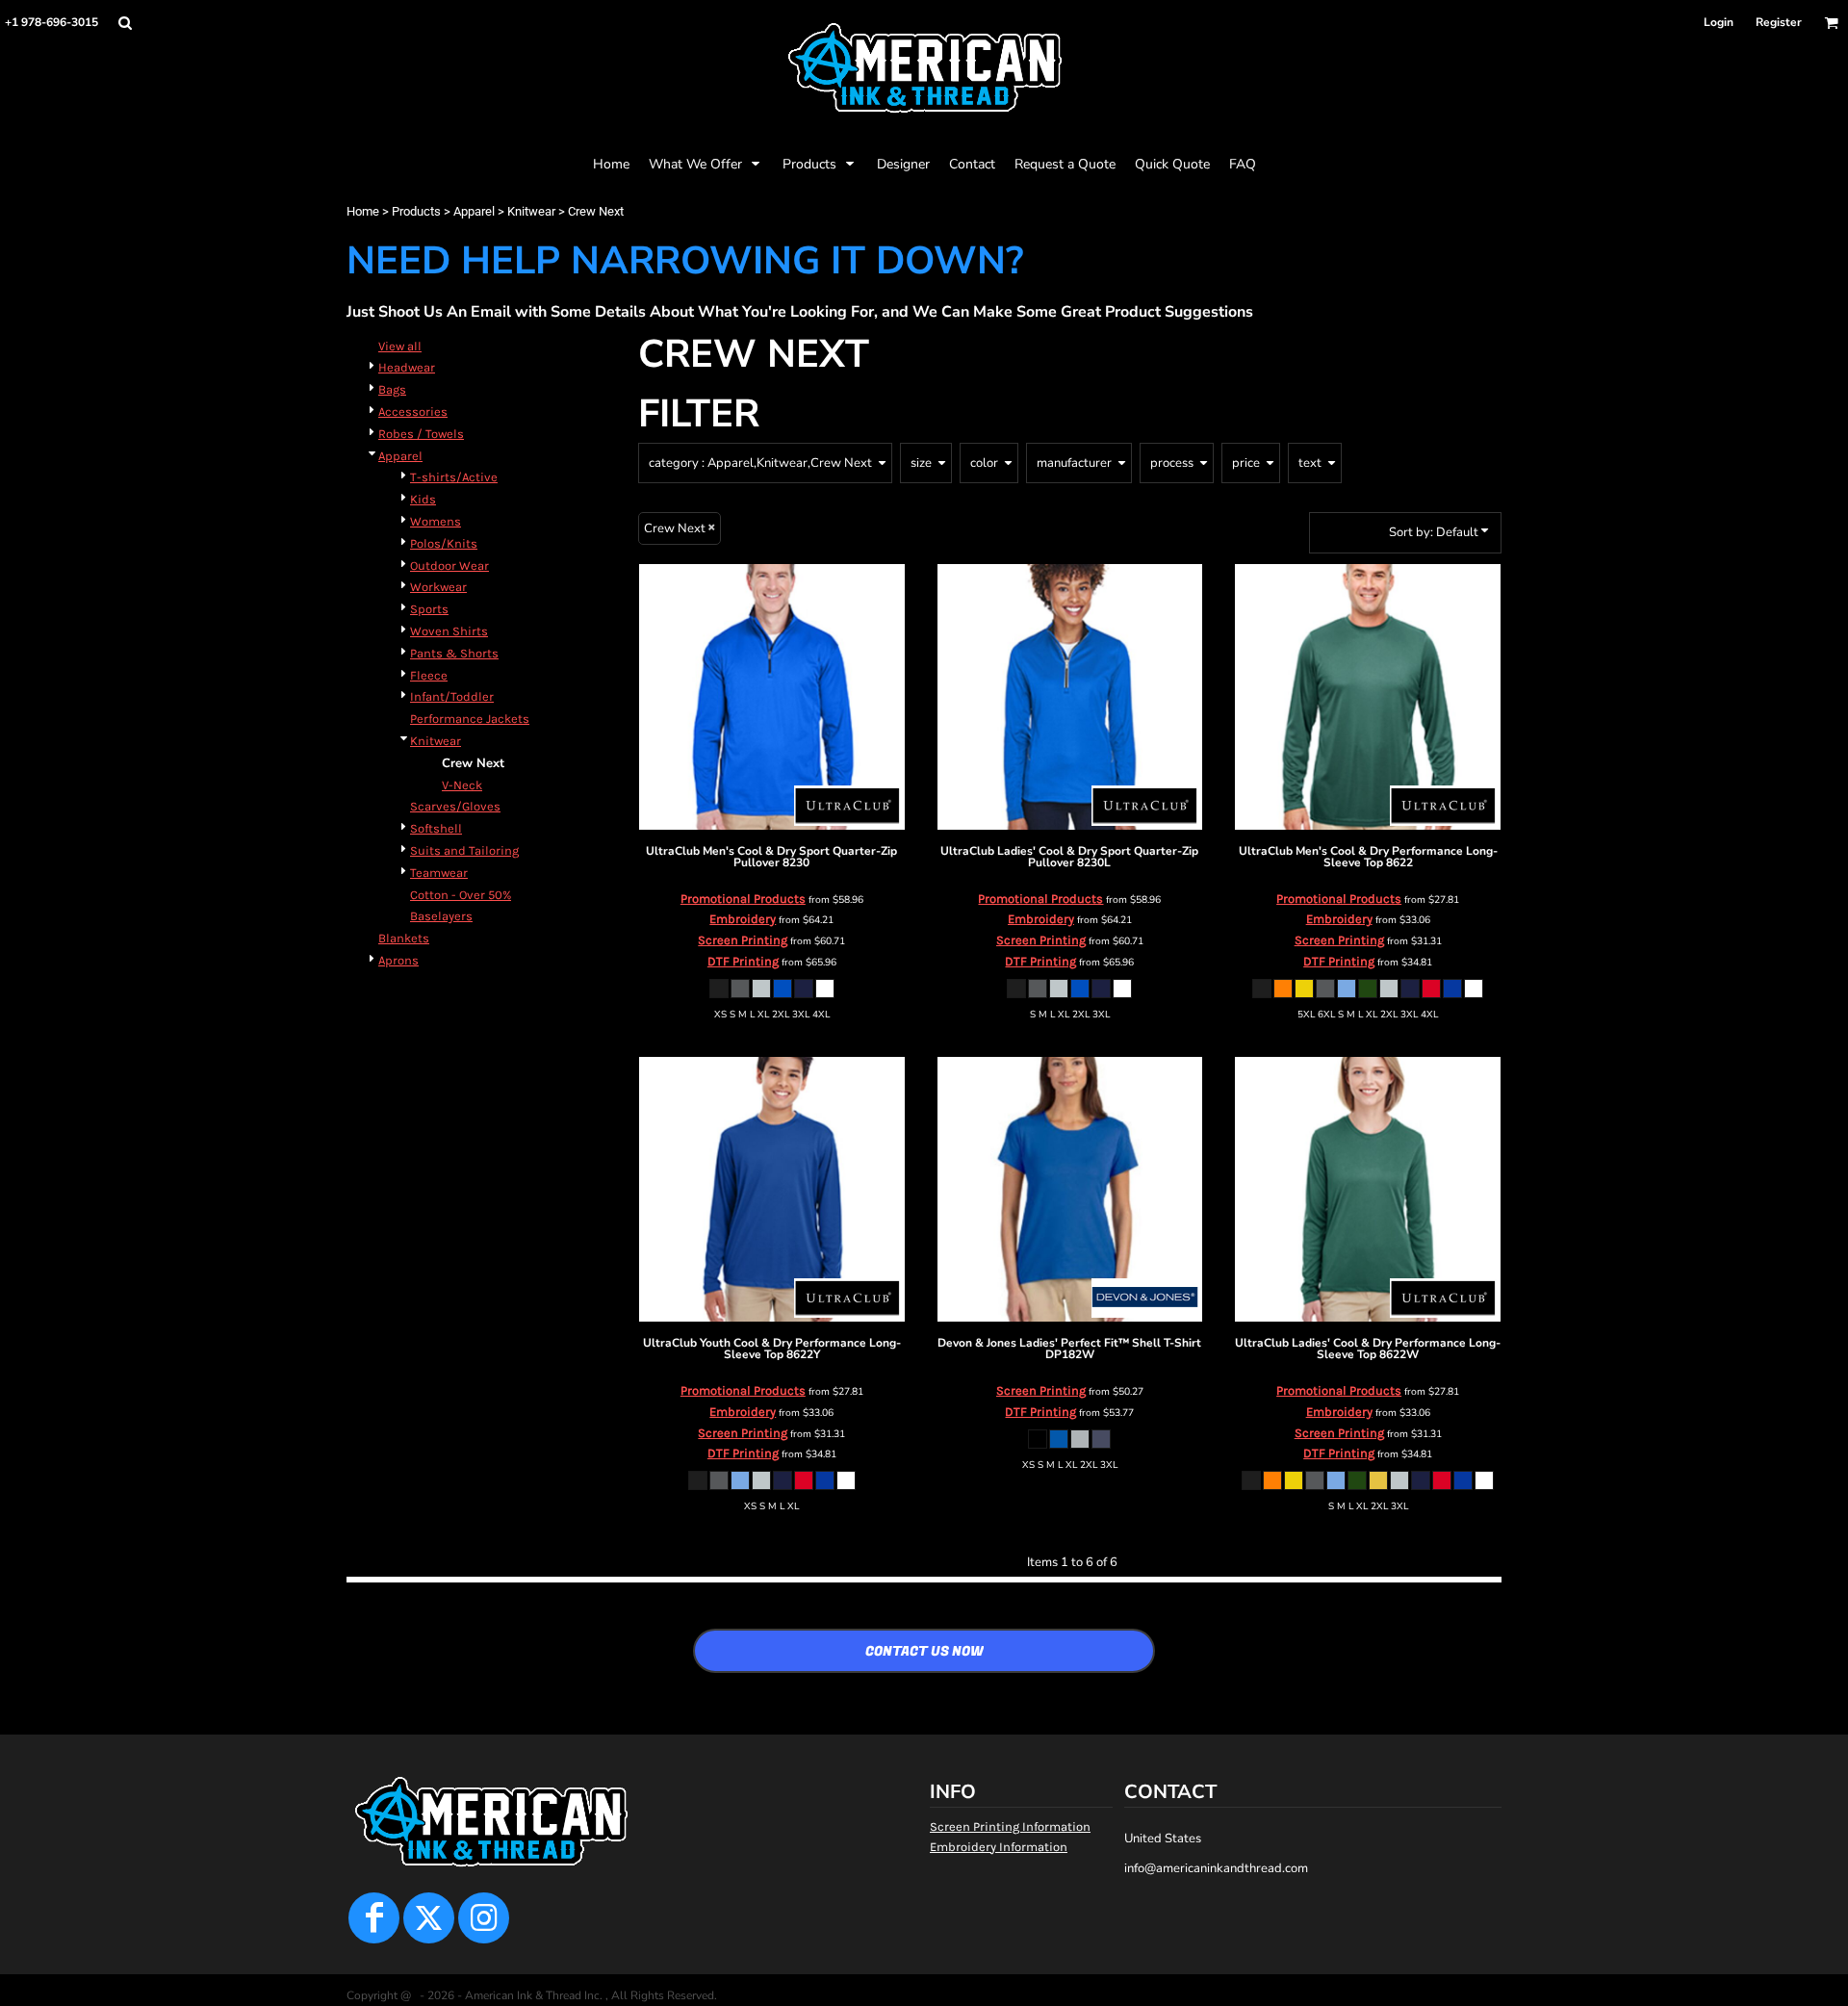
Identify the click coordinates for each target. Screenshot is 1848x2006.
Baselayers (441, 916)
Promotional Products (743, 899)
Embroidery (743, 919)
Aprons (398, 960)
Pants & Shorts (454, 653)
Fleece (429, 675)
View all (400, 346)
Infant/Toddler (452, 696)
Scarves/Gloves (455, 806)
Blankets (404, 938)
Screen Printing (743, 940)
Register (1779, 22)
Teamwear (439, 873)
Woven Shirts (449, 631)
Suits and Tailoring (464, 850)
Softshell (436, 828)
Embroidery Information (999, 1847)
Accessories (413, 411)
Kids (423, 499)
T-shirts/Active (454, 477)
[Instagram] (484, 1918)
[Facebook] (374, 1918)
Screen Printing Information (1010, 1826)
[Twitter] (429, 1918)
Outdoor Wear (449, 566)
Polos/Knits (444, 543)
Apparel (474, 211)
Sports (429, 609)
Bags (392, 389)
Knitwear (531, 211)
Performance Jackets (470, 719)
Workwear (438, 587)
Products (416, 211)
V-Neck (462, 785)
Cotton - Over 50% (461, 895)
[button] (125, 23)
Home (363, 211)
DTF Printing (743, 961)
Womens (436, 521)
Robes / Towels (421, 434)
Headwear (407, 367)
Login (1719, 22)
